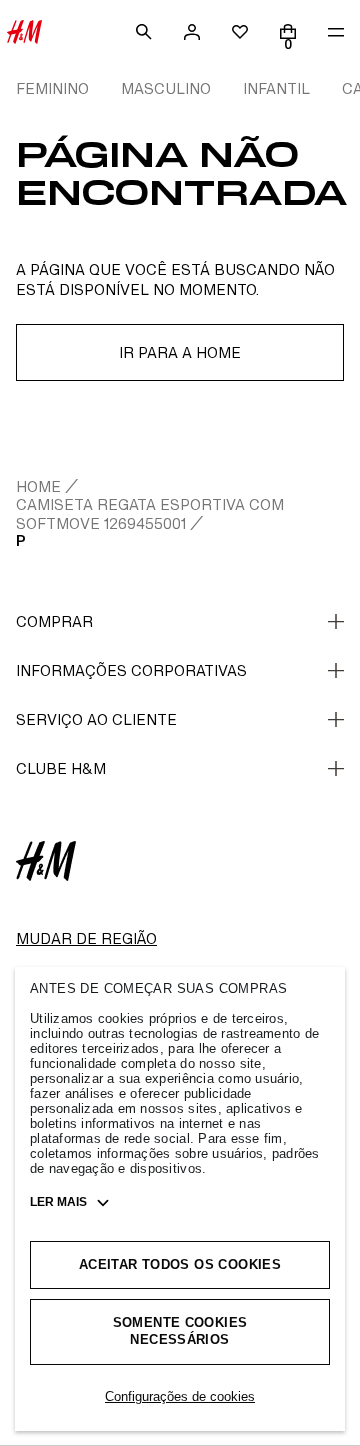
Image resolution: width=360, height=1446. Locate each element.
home (38, 486)
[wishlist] (240, 32)
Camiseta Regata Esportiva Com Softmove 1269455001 (150, 513)
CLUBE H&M (61, 768)
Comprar (54, 621)
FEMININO (52, 88)
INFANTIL (276, 88)
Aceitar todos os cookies (180, 1264)
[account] (192, 32)
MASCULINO (166, 88)
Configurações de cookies (180, 1396)
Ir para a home (180, 352)
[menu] (336, 32)
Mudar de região (86, 938)
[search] (144, 32)
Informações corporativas (131, 670)
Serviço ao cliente (96, 719)
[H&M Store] (24, 32)
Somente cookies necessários (180, 1331)
